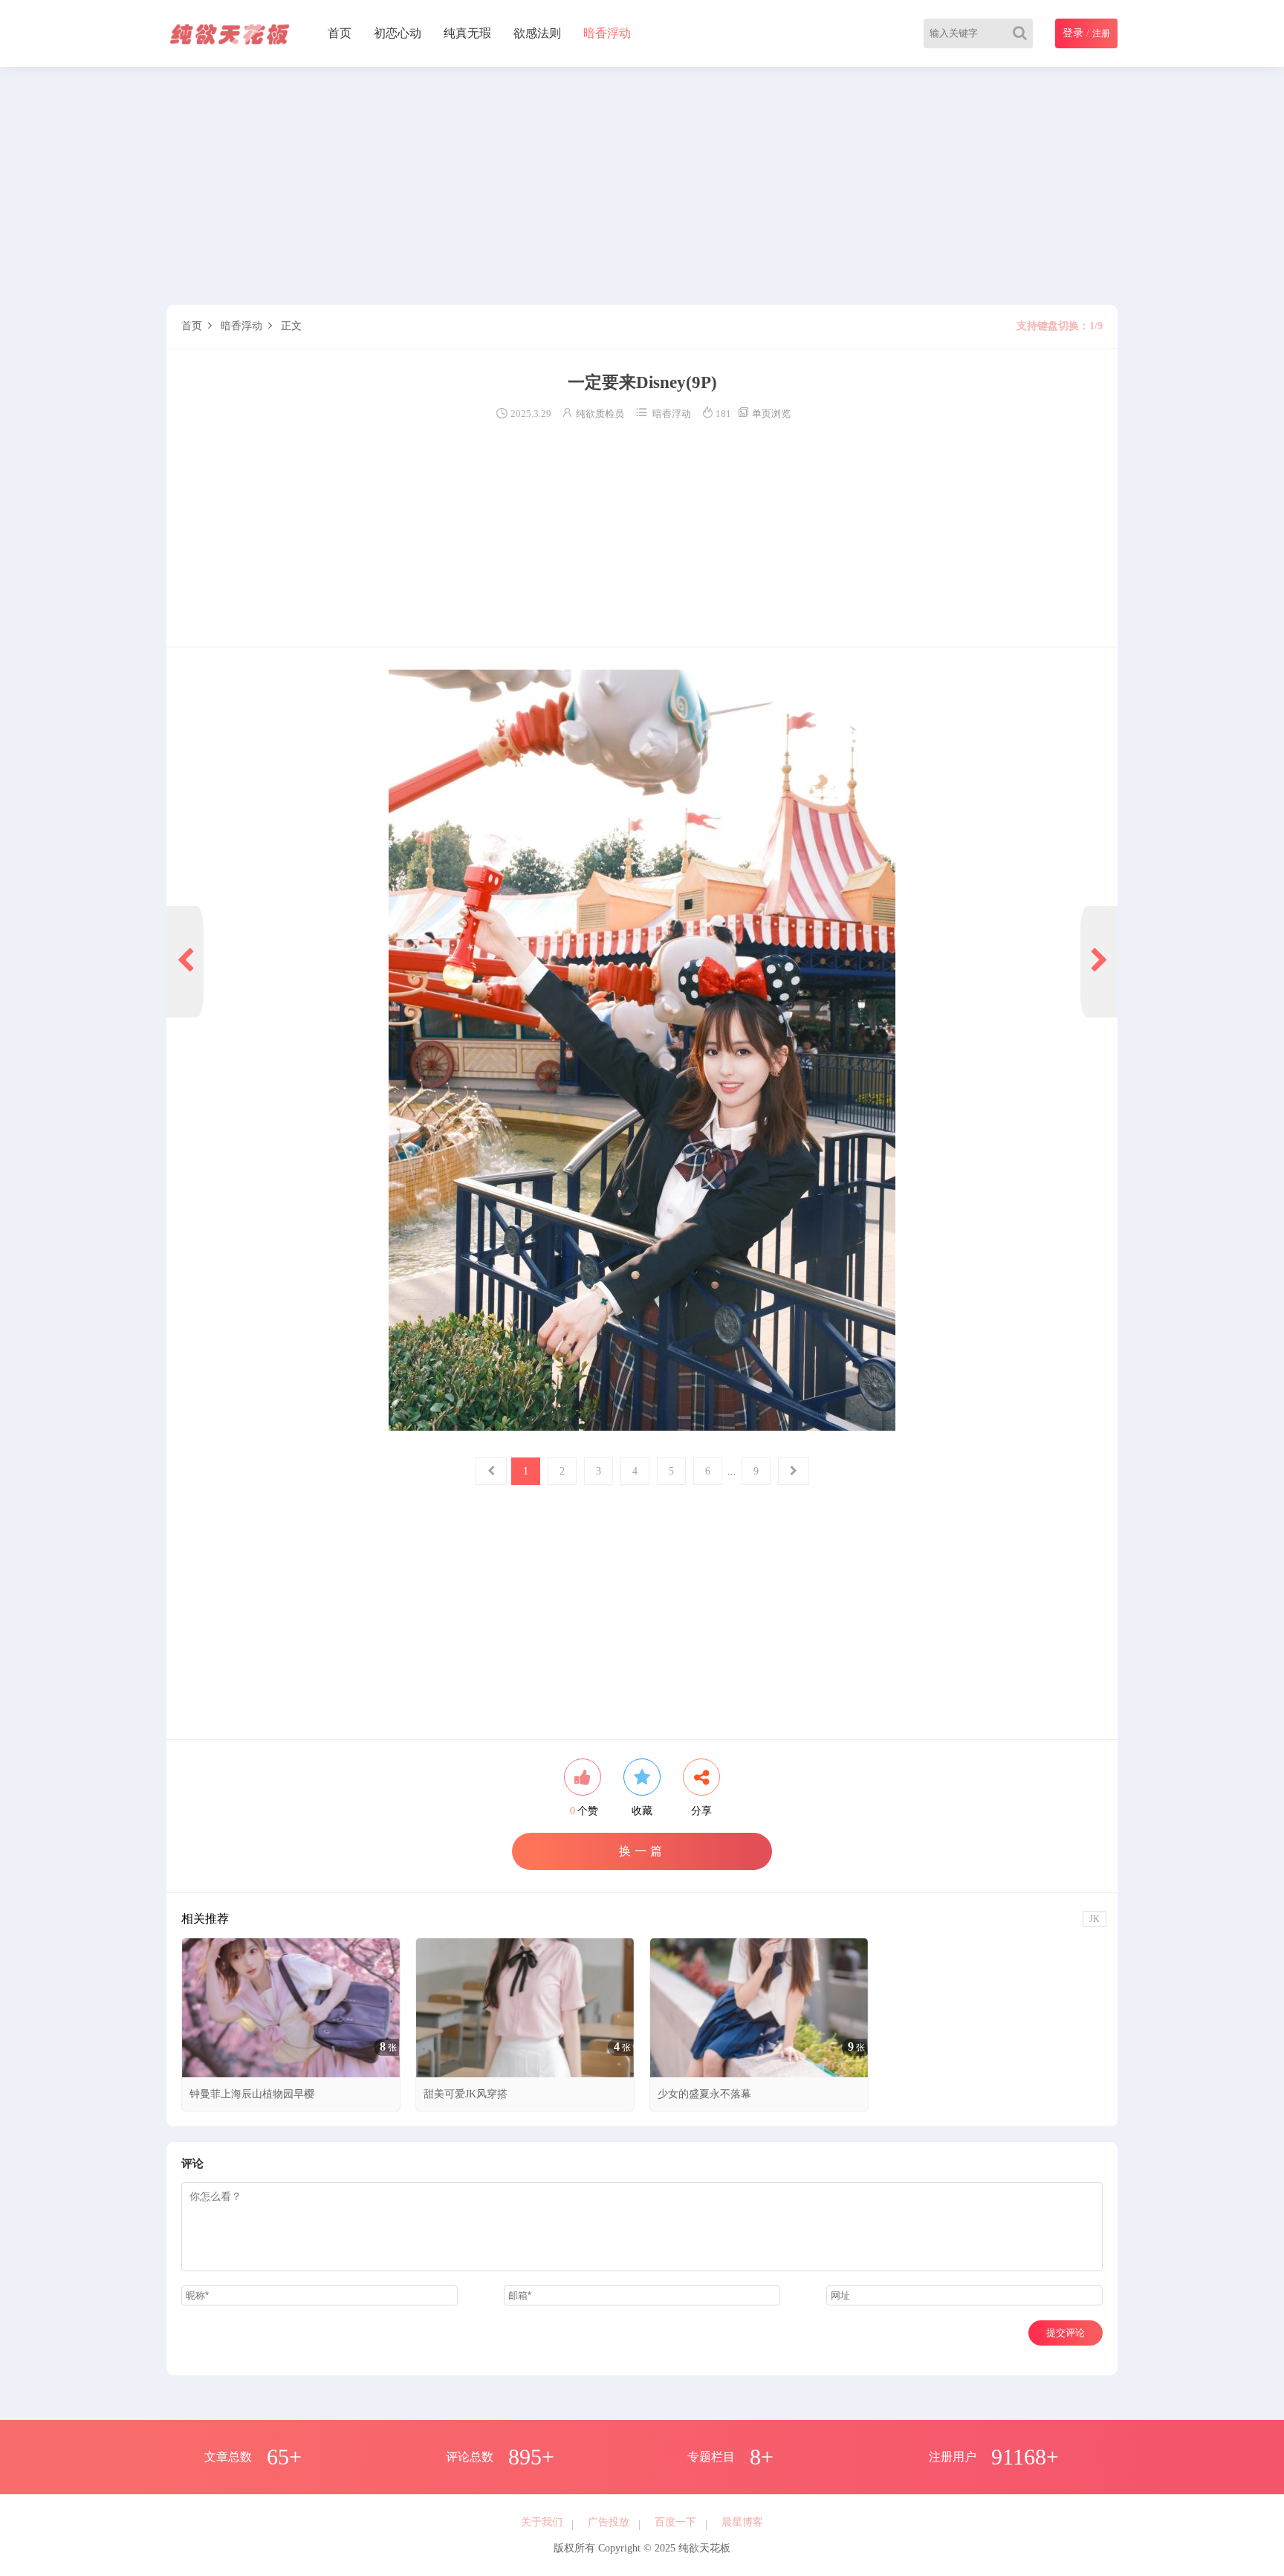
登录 (1073, 33)
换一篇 (642, 1851)
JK (1095, 1919)
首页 (340, 33)
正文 (291, 326)
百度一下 (675, 2522)
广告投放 (609, 2522)
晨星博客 (742, 2522)
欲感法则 (537, 33)
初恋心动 (398, 33)
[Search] (1023, 33)
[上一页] (185, 962)
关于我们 (542, 2522)
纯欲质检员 (600, 414)
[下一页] (1099, 962)
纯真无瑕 (467, 33)
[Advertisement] (612, 186)
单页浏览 (764, 414)
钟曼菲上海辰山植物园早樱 (252, 2094)
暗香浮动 (607, 33)
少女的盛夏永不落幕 (704, 2094)
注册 (1101, 33)
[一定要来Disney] (642, 1050)
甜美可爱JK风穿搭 (466, 2094)
